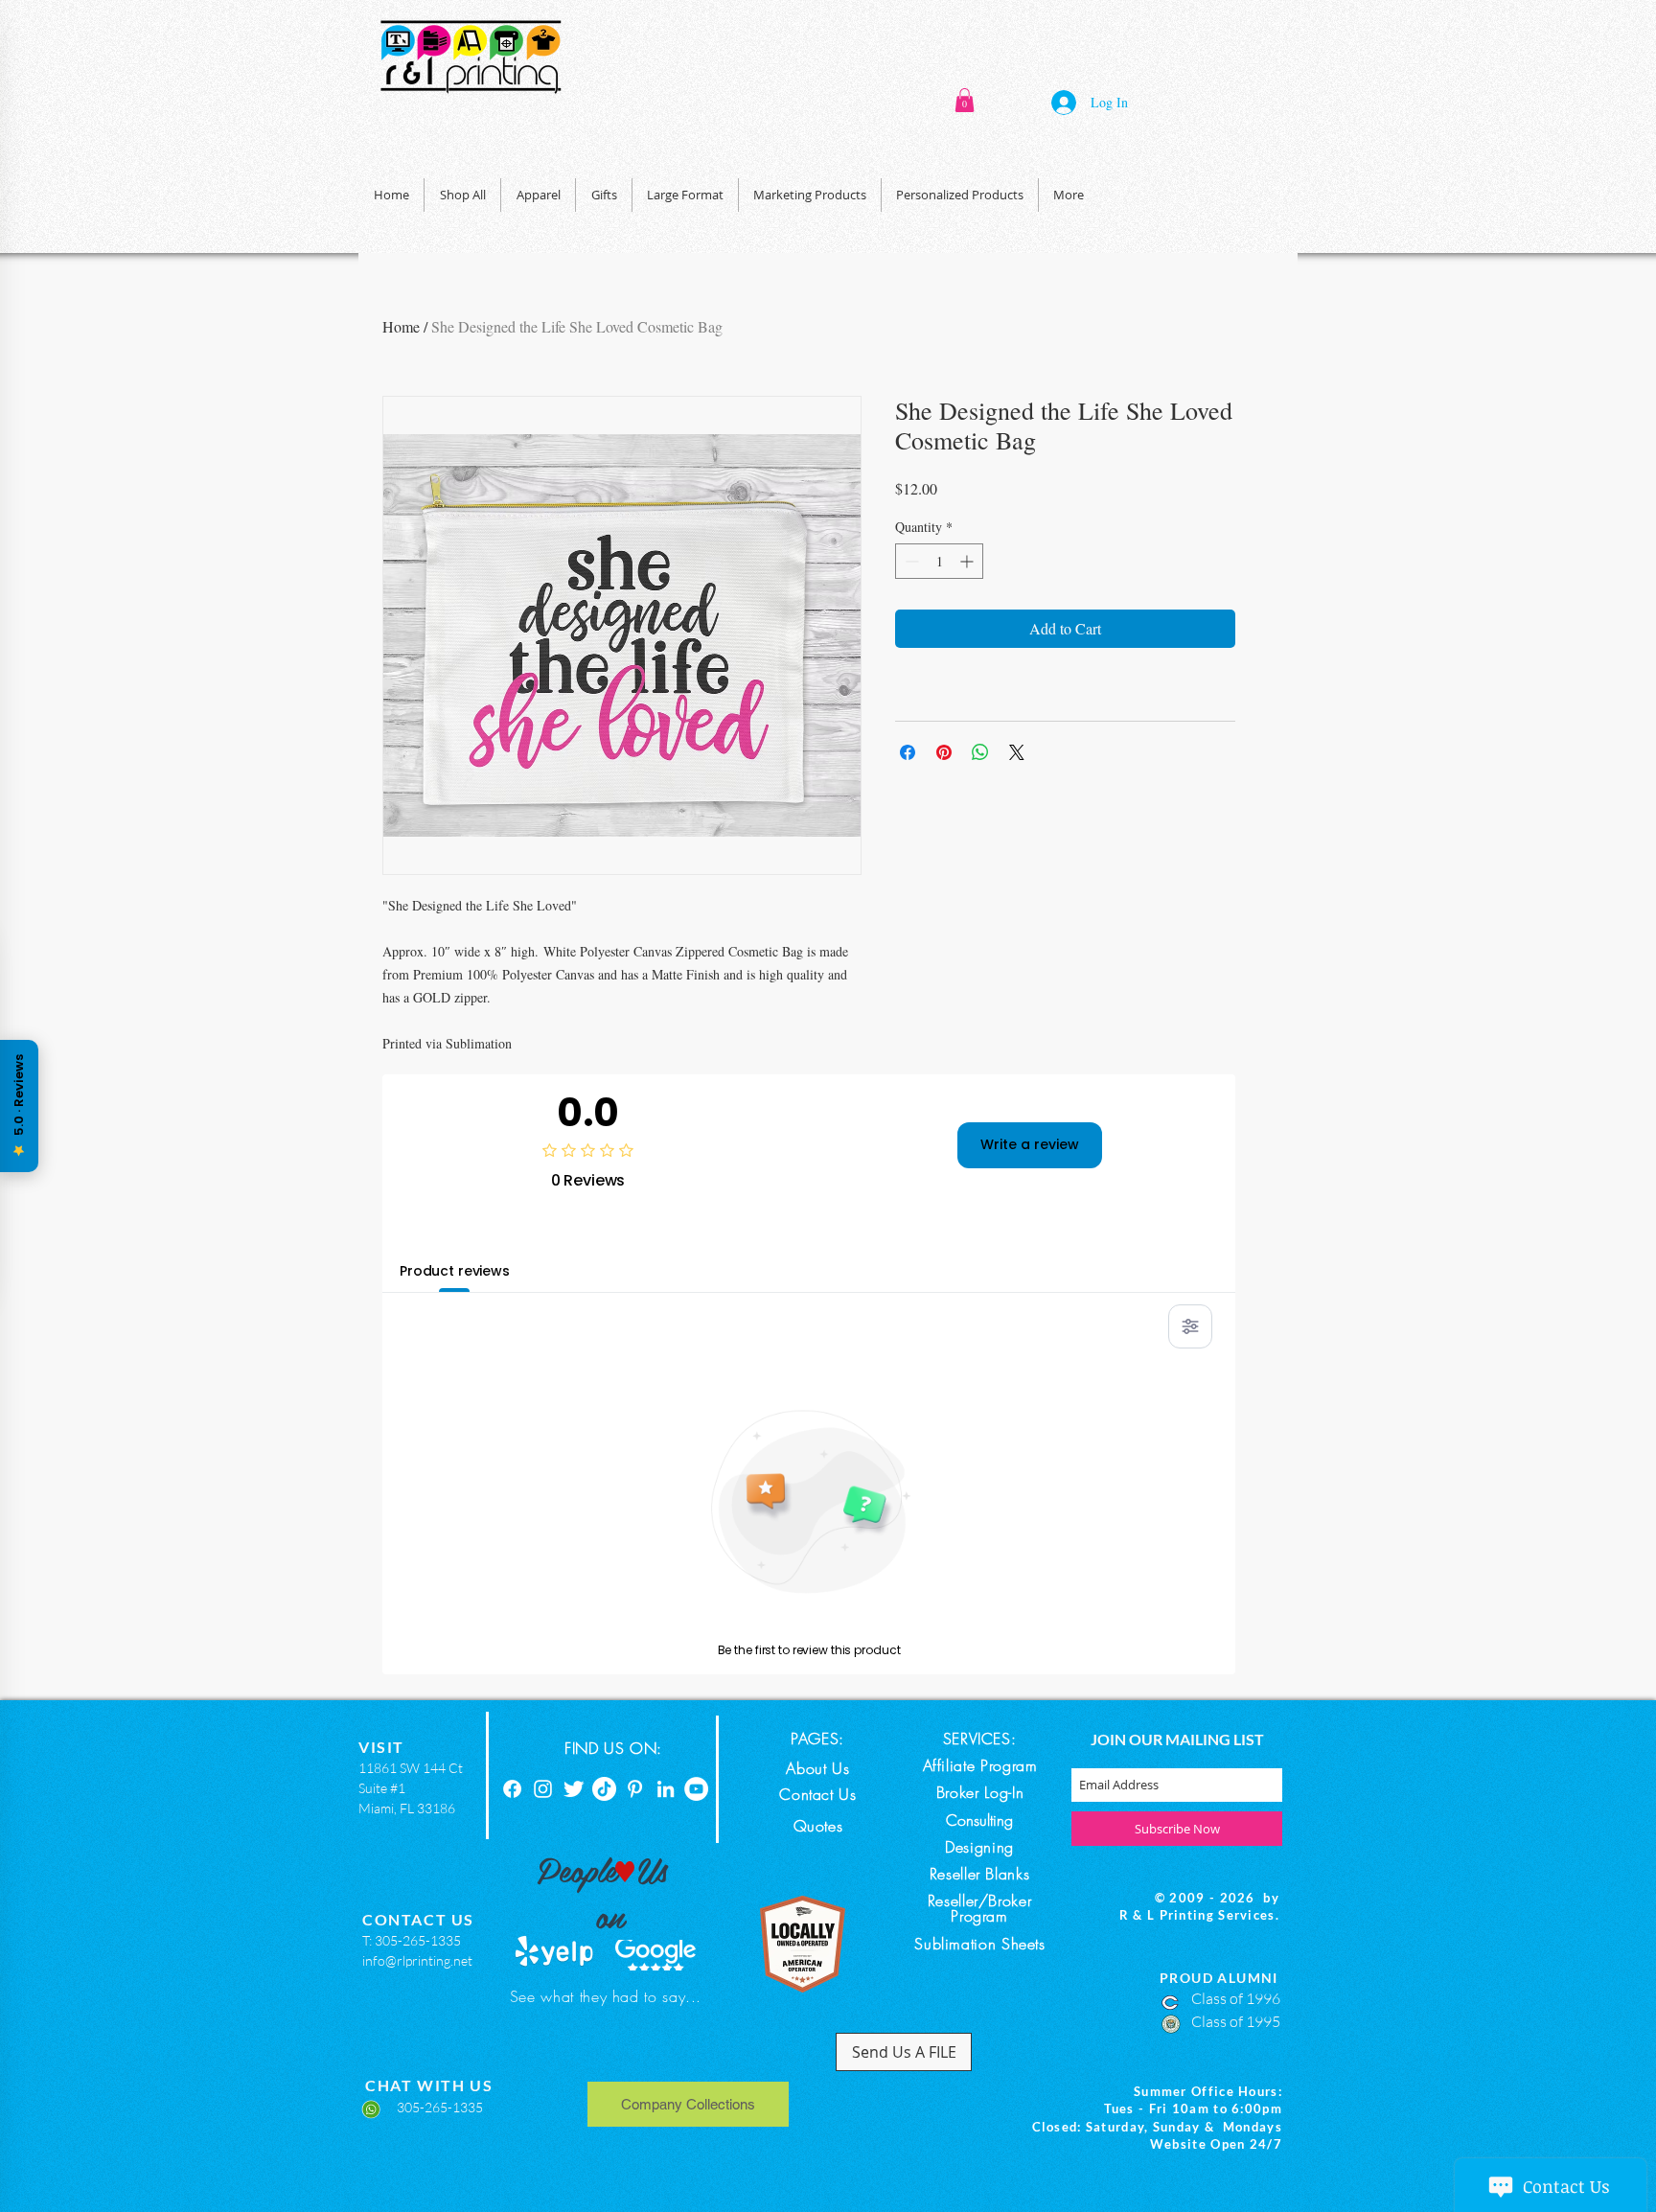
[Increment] (968, 561)
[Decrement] (910, 561)
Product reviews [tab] (455, 1271)
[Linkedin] (666, 1789)
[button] (965, 100)
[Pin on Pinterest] (944, 752)
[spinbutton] (939, 561)
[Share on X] (1017, 752)
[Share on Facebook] (908, 752)
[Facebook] (512, 1789)
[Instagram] (543, 1789)
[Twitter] (574, 1789)
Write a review (1030, 1144)
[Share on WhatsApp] (980, 752)
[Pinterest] (635, 1789)
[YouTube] (696, 1789)
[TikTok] (604, 1789)
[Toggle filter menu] (1190, 1326)
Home (401, 326)
